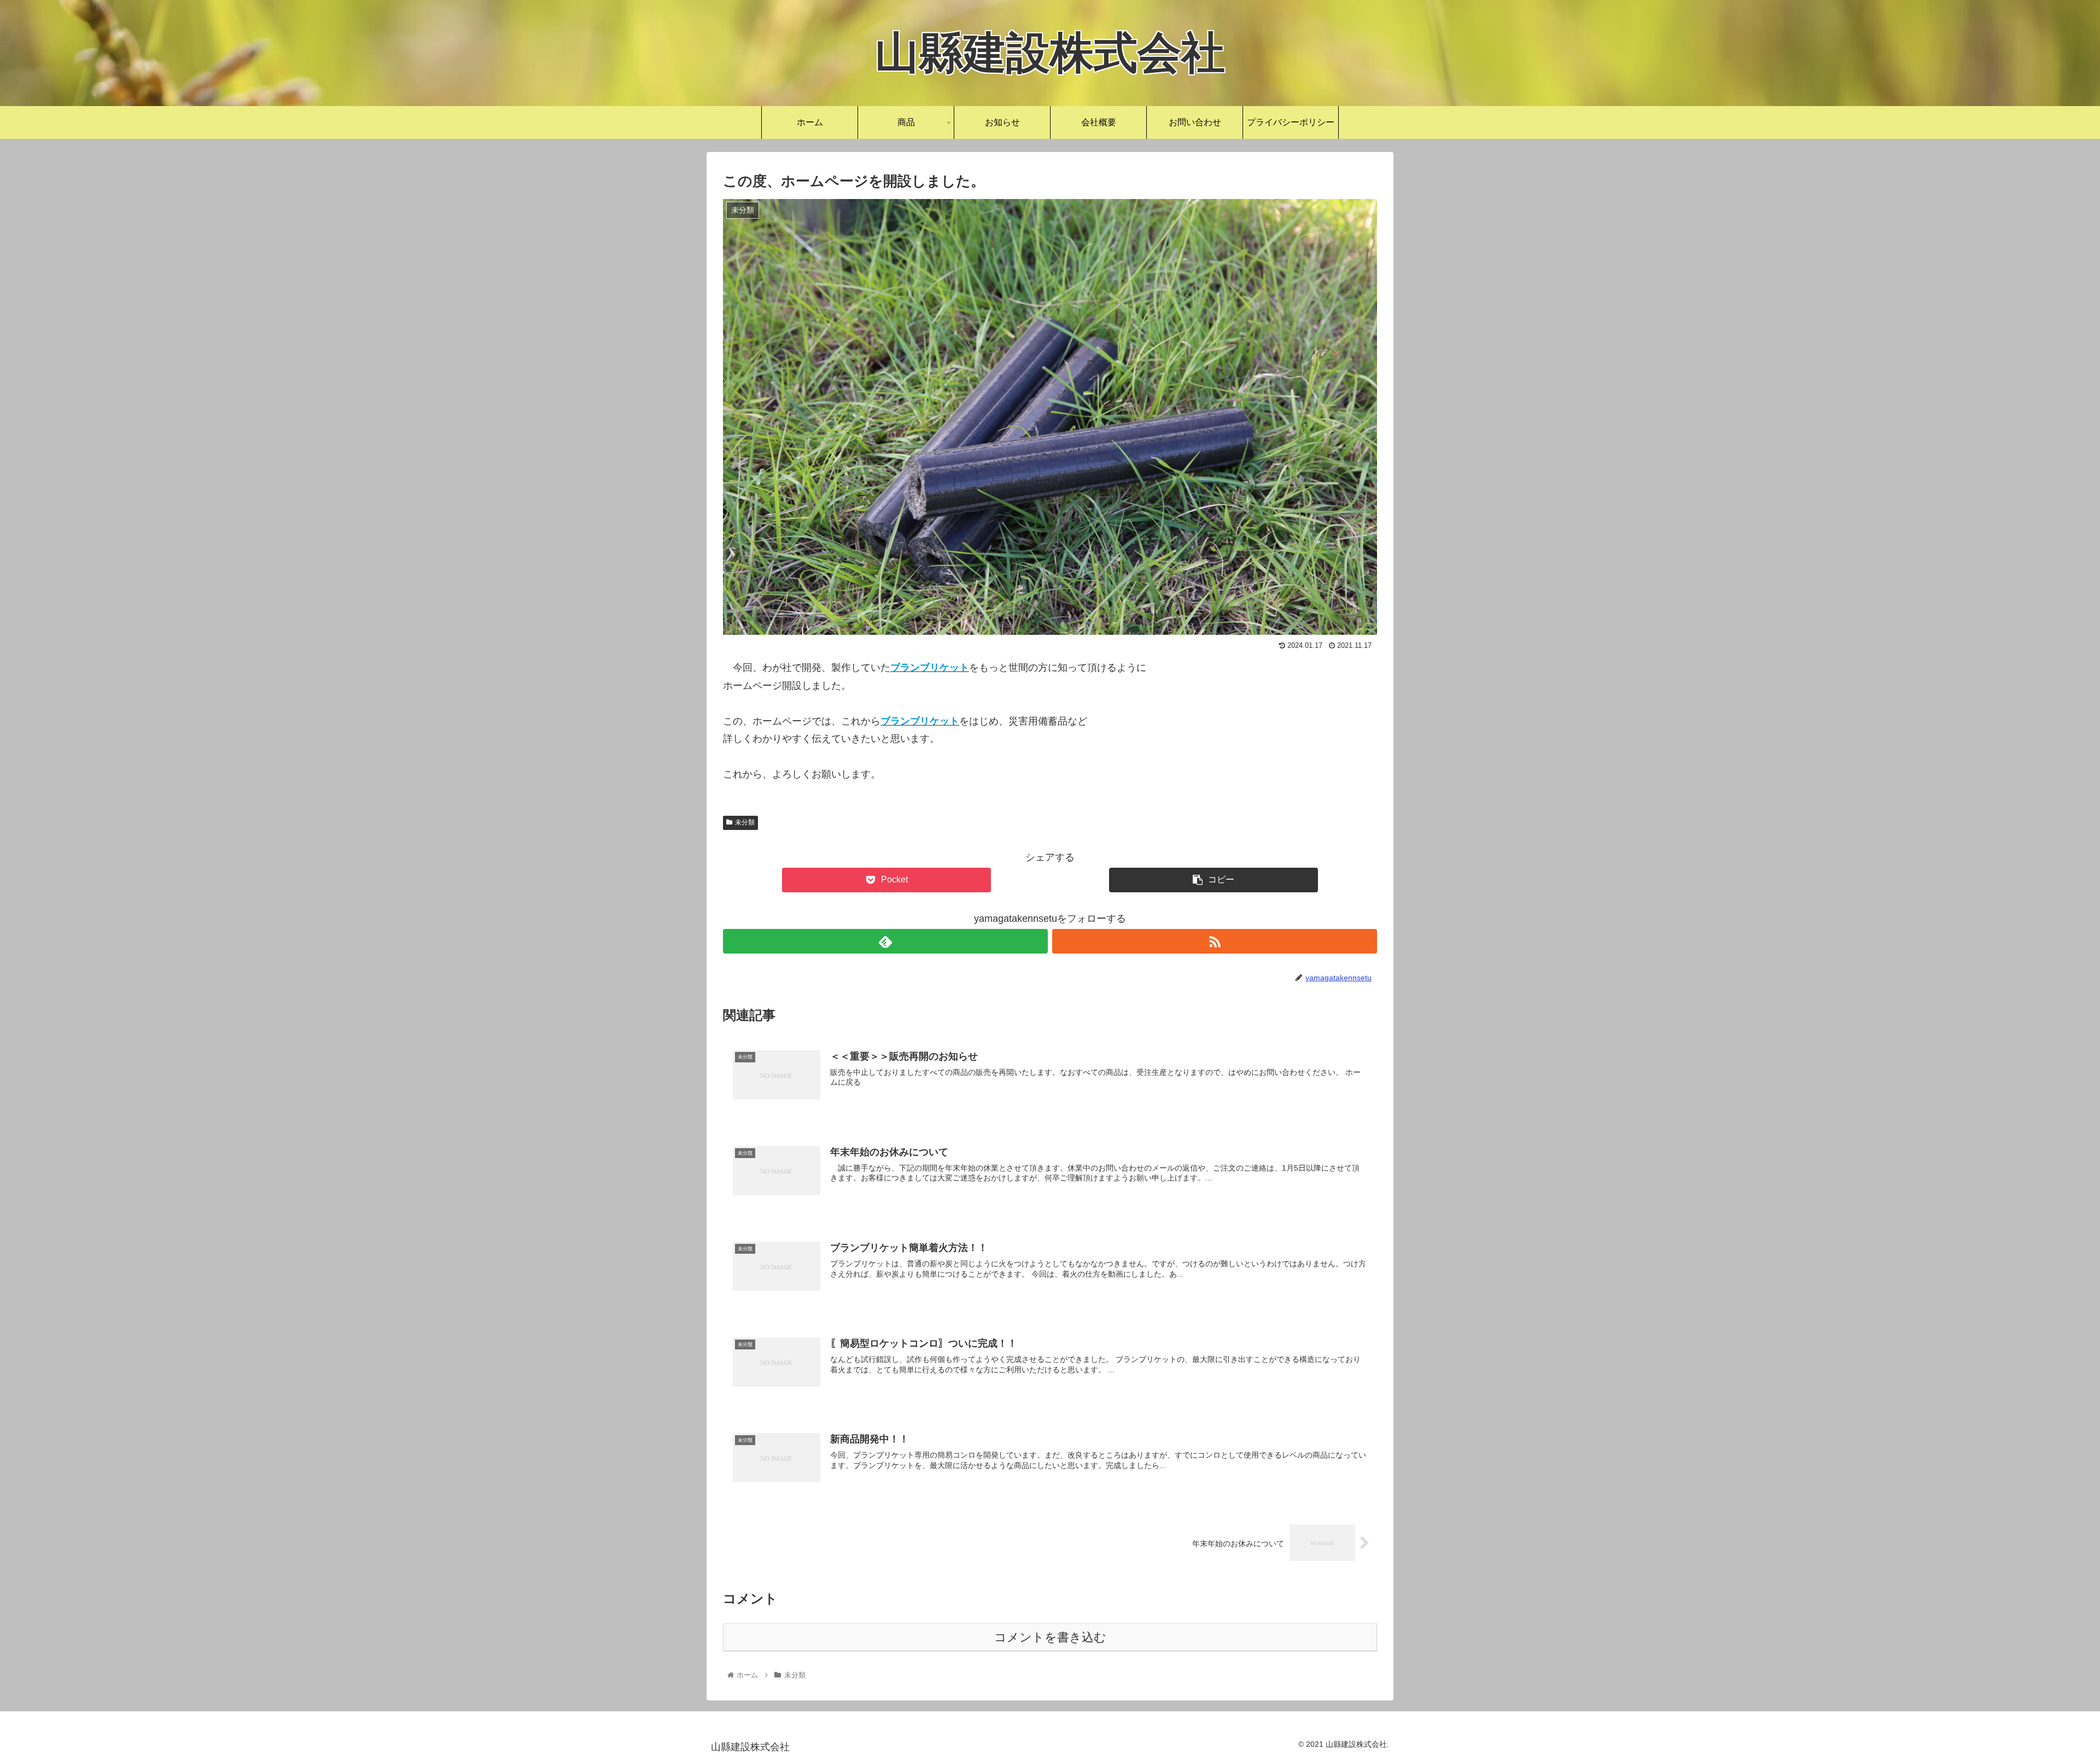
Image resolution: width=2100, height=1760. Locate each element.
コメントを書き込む (1050, 1637)
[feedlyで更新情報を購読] (885, 941)
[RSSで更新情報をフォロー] (1215, 941)
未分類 (745, 822)
